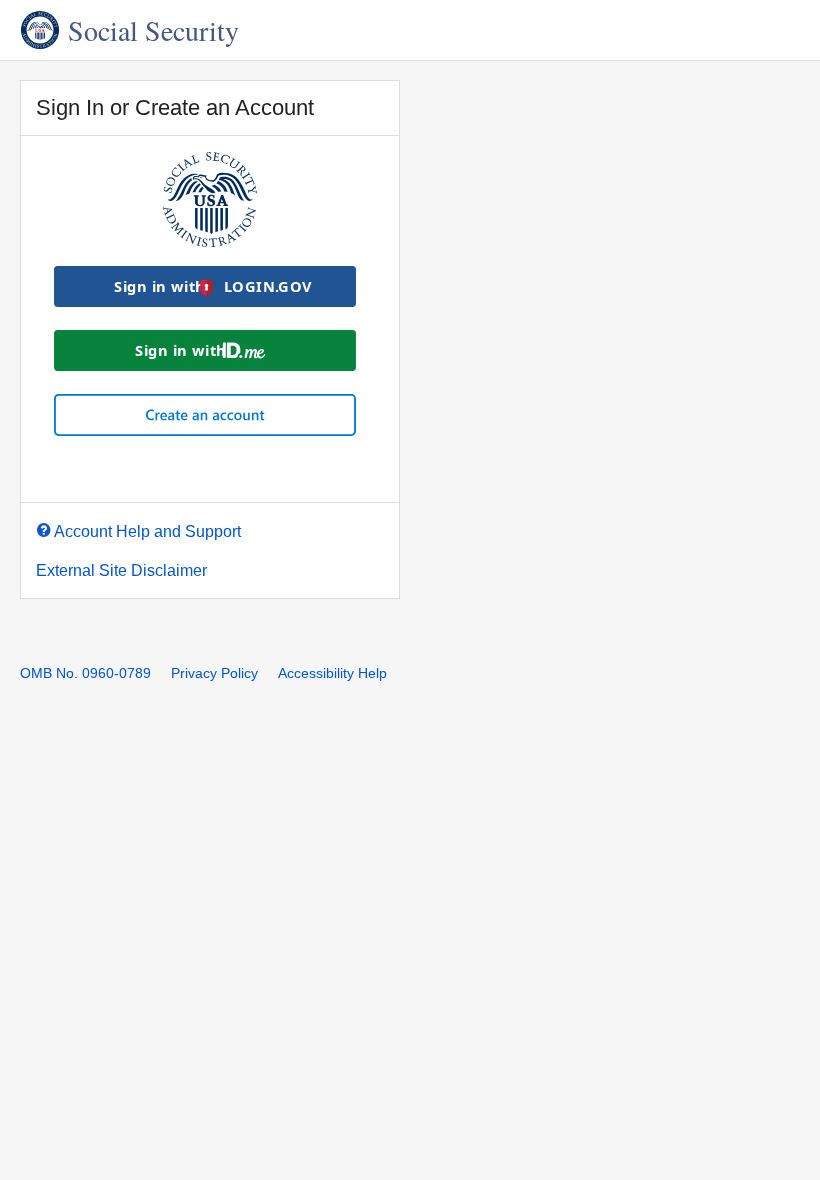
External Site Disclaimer (121, 570)
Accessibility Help (332, 673)
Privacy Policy (214, 673)
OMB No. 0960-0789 (85, 673)
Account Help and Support (147, 531)
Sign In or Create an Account (175, 108)
